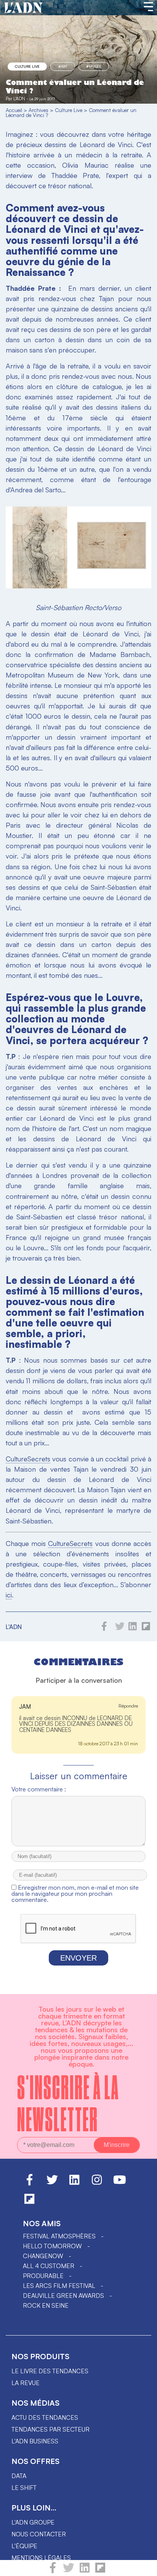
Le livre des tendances (50, 2371)
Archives (38, 110)
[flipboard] (100, 2571)
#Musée (94, 66)
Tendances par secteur (50, 2429)
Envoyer (78, 1958)
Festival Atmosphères (59, 2236)
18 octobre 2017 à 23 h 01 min (108, 1744)
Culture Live (27, 66)
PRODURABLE (43, 2276)
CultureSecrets (28, 1459)
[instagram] (97, 2183)
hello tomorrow (52, 2246)
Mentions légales (41, 2558)
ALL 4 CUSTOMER (49, 2266)
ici (9, 1595)
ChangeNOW (43, 2256)
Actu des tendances (45, 2417)
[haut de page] (144, 2566)
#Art (63, 66)
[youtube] (120, 2183)
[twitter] (69, 2571)
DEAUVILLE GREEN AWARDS (63, 2296)
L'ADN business (35, 2441)
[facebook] (53, 2571)
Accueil (14, 110)
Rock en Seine (46, 2305)
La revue (26, 2383)
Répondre (128, 1706)
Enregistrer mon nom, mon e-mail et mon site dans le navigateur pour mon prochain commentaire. (75, 1894)
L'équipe (24, 2546)
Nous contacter (39, 2534)
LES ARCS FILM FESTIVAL (59, 2286)
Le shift (24, 2488)
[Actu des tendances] (23, 8)
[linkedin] (85, 2571)
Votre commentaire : (39, 1789)
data (19, 2476)
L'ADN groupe (33, 2522)
